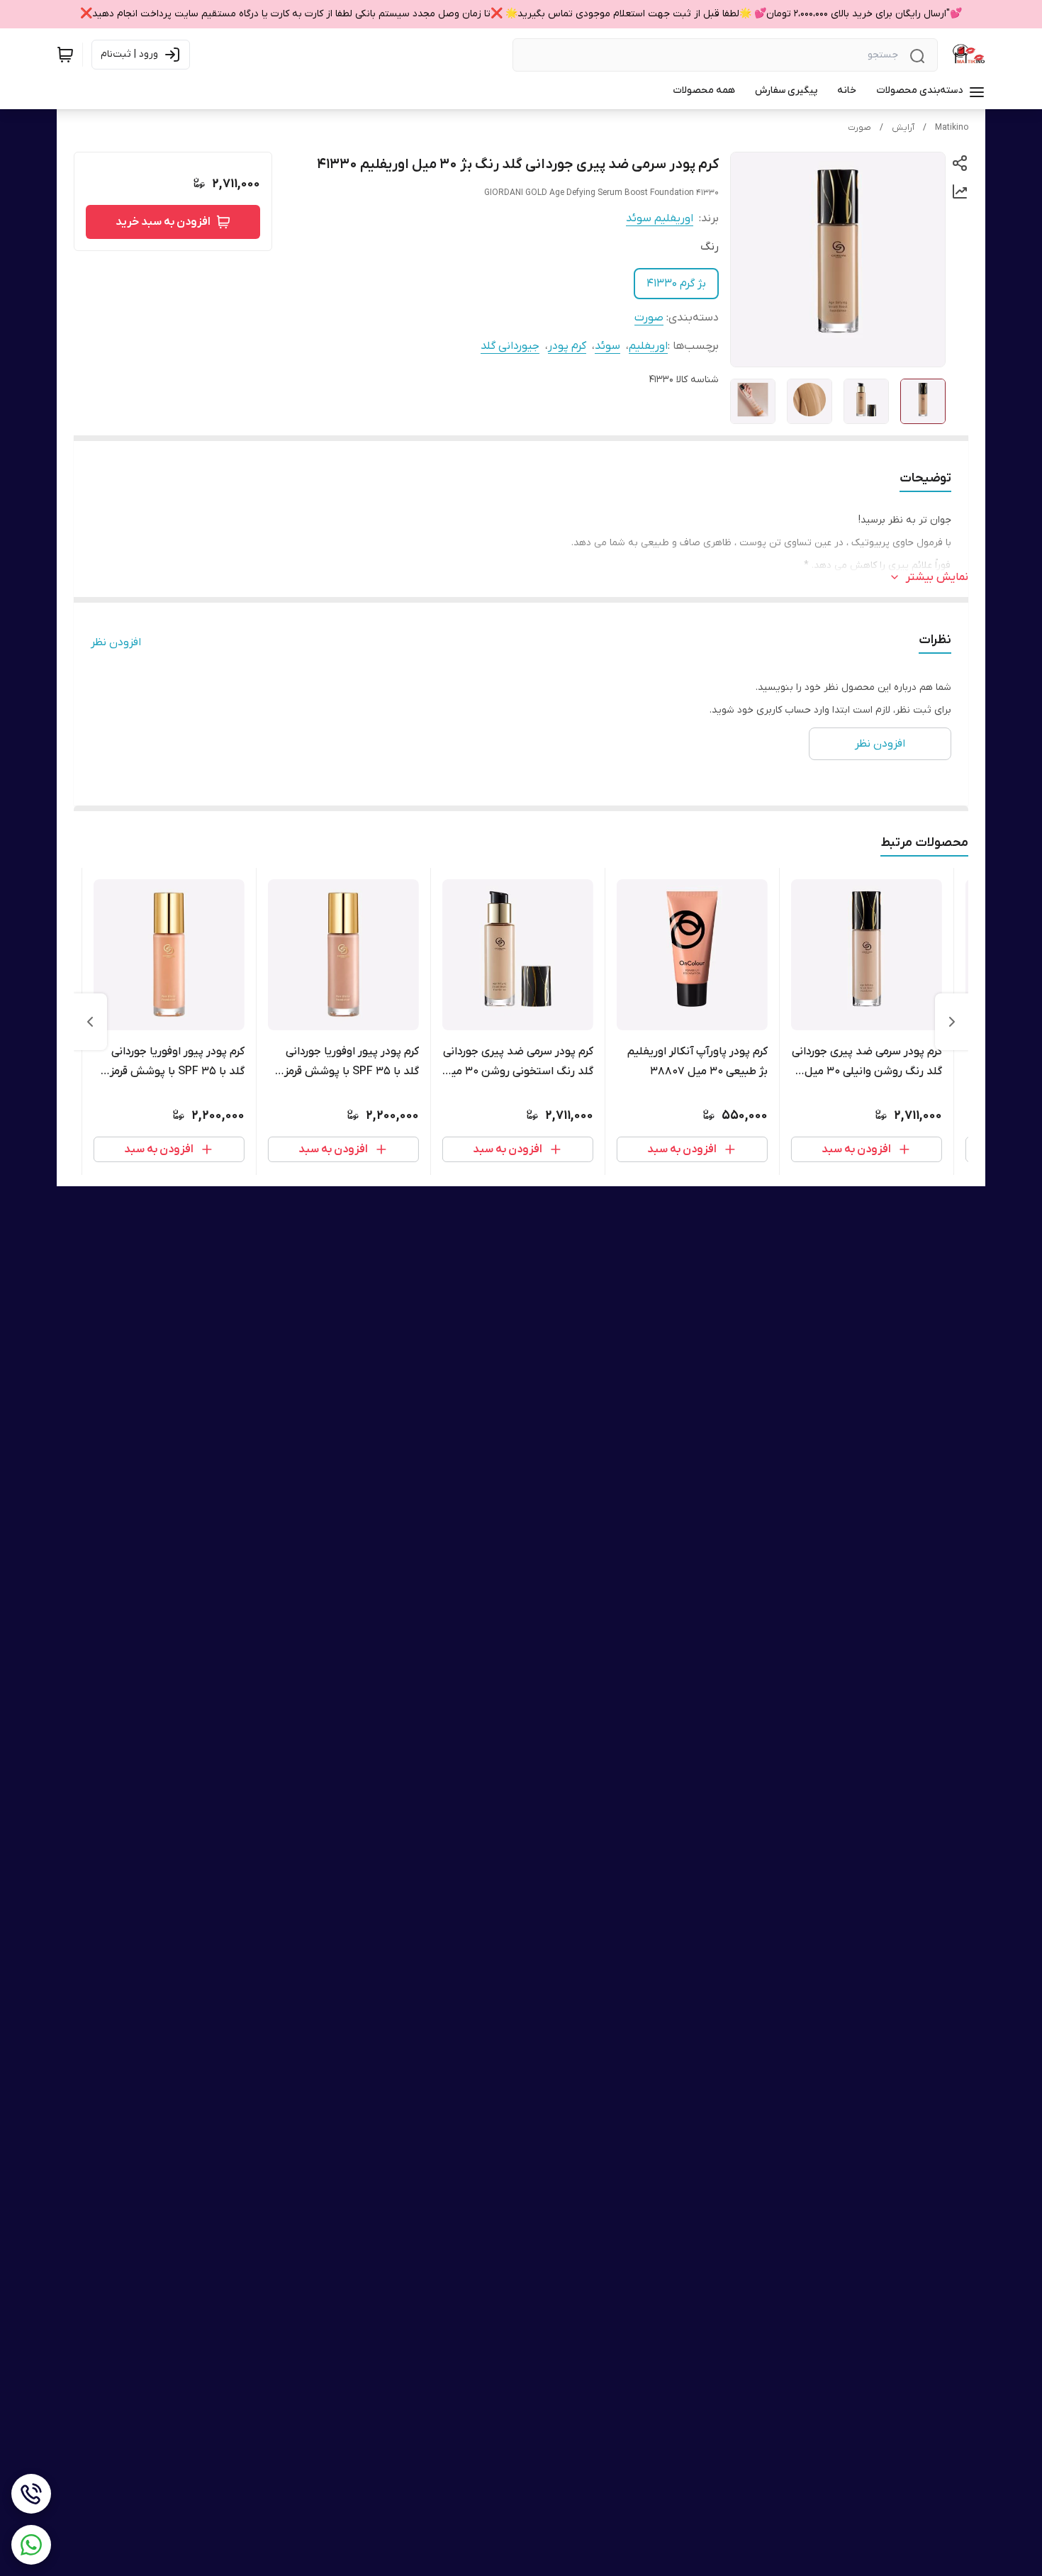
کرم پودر (567, 346)
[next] (90, 1022)
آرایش (903, 128)
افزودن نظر (116, 642)
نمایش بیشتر (937, 577)
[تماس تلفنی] (31, 2494)
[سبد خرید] (65, 55)
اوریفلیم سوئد (660, 218)
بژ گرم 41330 (676, 284)
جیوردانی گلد (510, 346)
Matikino (952, 128)
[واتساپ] (31, 2545)
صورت (859, 128)
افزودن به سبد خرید (163, 222)
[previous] (952, 1022)
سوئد (607, 346)
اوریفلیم (648, 346)
